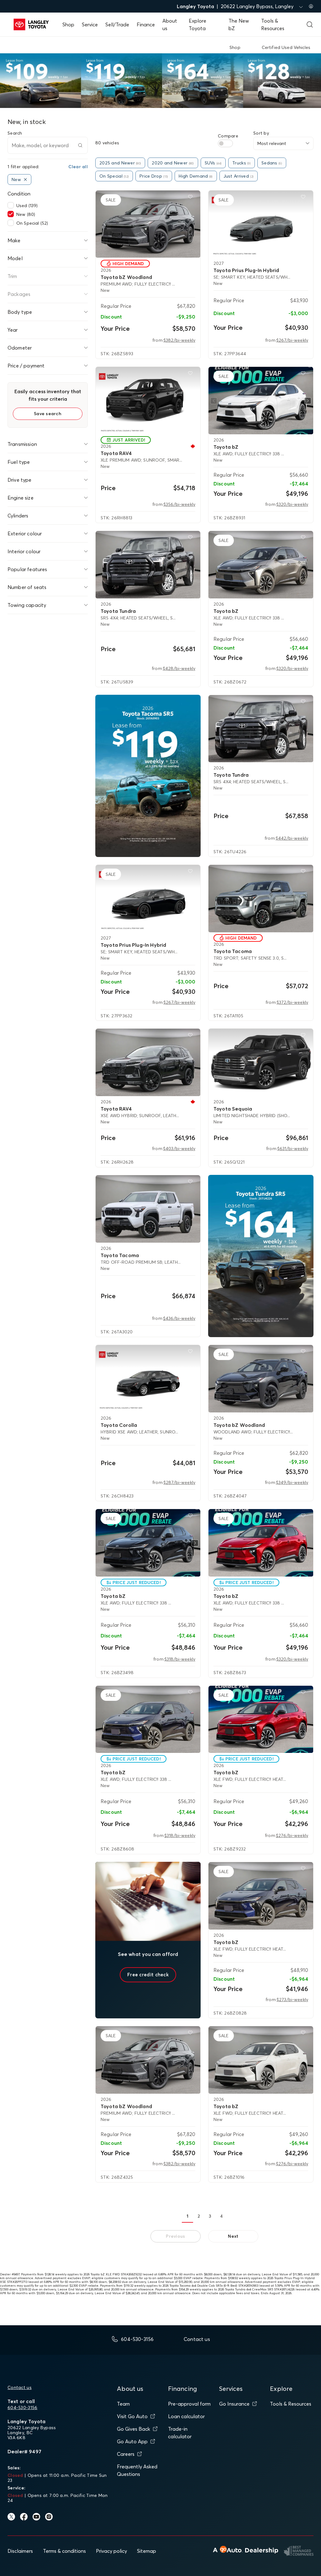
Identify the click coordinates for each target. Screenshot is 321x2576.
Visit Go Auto (132, 2416)
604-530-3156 (22, 2407)
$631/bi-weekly (293, 1149)
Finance (146, 24)
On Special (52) (32, 223)
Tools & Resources (291, 2404)
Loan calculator (186, 2416)
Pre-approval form (189, 2404)
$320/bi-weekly (292, 504)
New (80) (26, 214)
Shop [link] (235, 47)
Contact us (20, 2387)
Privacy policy (111, 2551)
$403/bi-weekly (179, 1149)
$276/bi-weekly (292, 1835)
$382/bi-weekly (179, 340)
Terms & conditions (64, 2551)
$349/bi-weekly (292, 1482)
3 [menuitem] (210, 2216)
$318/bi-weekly (180, 1659)
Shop (68, 24)
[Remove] (25, 179)
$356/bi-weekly (179, 504)
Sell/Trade (117, 24)
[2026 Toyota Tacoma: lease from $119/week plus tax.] (148, 776)
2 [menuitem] (199, 2216)
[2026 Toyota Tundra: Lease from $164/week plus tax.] (261, 1256)
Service (90, 24)
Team (123, 2404)
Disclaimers (20, 2551)
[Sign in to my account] (311, 6)
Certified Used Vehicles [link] (286, 47)
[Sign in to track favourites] (192, 198)
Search (15, 133)
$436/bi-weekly (179, 1318)
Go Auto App (132, 2441)
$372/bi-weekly (292, 1002)
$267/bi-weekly (292, 340)
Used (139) (27, 206)
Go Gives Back (134, 2429)
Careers (126, 2454)
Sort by (261, 133)
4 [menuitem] (221, 2216)
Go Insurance (234, 2404)
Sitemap (147, 2551)
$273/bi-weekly (292, 2000)
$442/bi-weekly (292, 838)
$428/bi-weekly (179, 668)
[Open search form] (310, 24)
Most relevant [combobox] (272, 143)
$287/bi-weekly (179, 1482)
